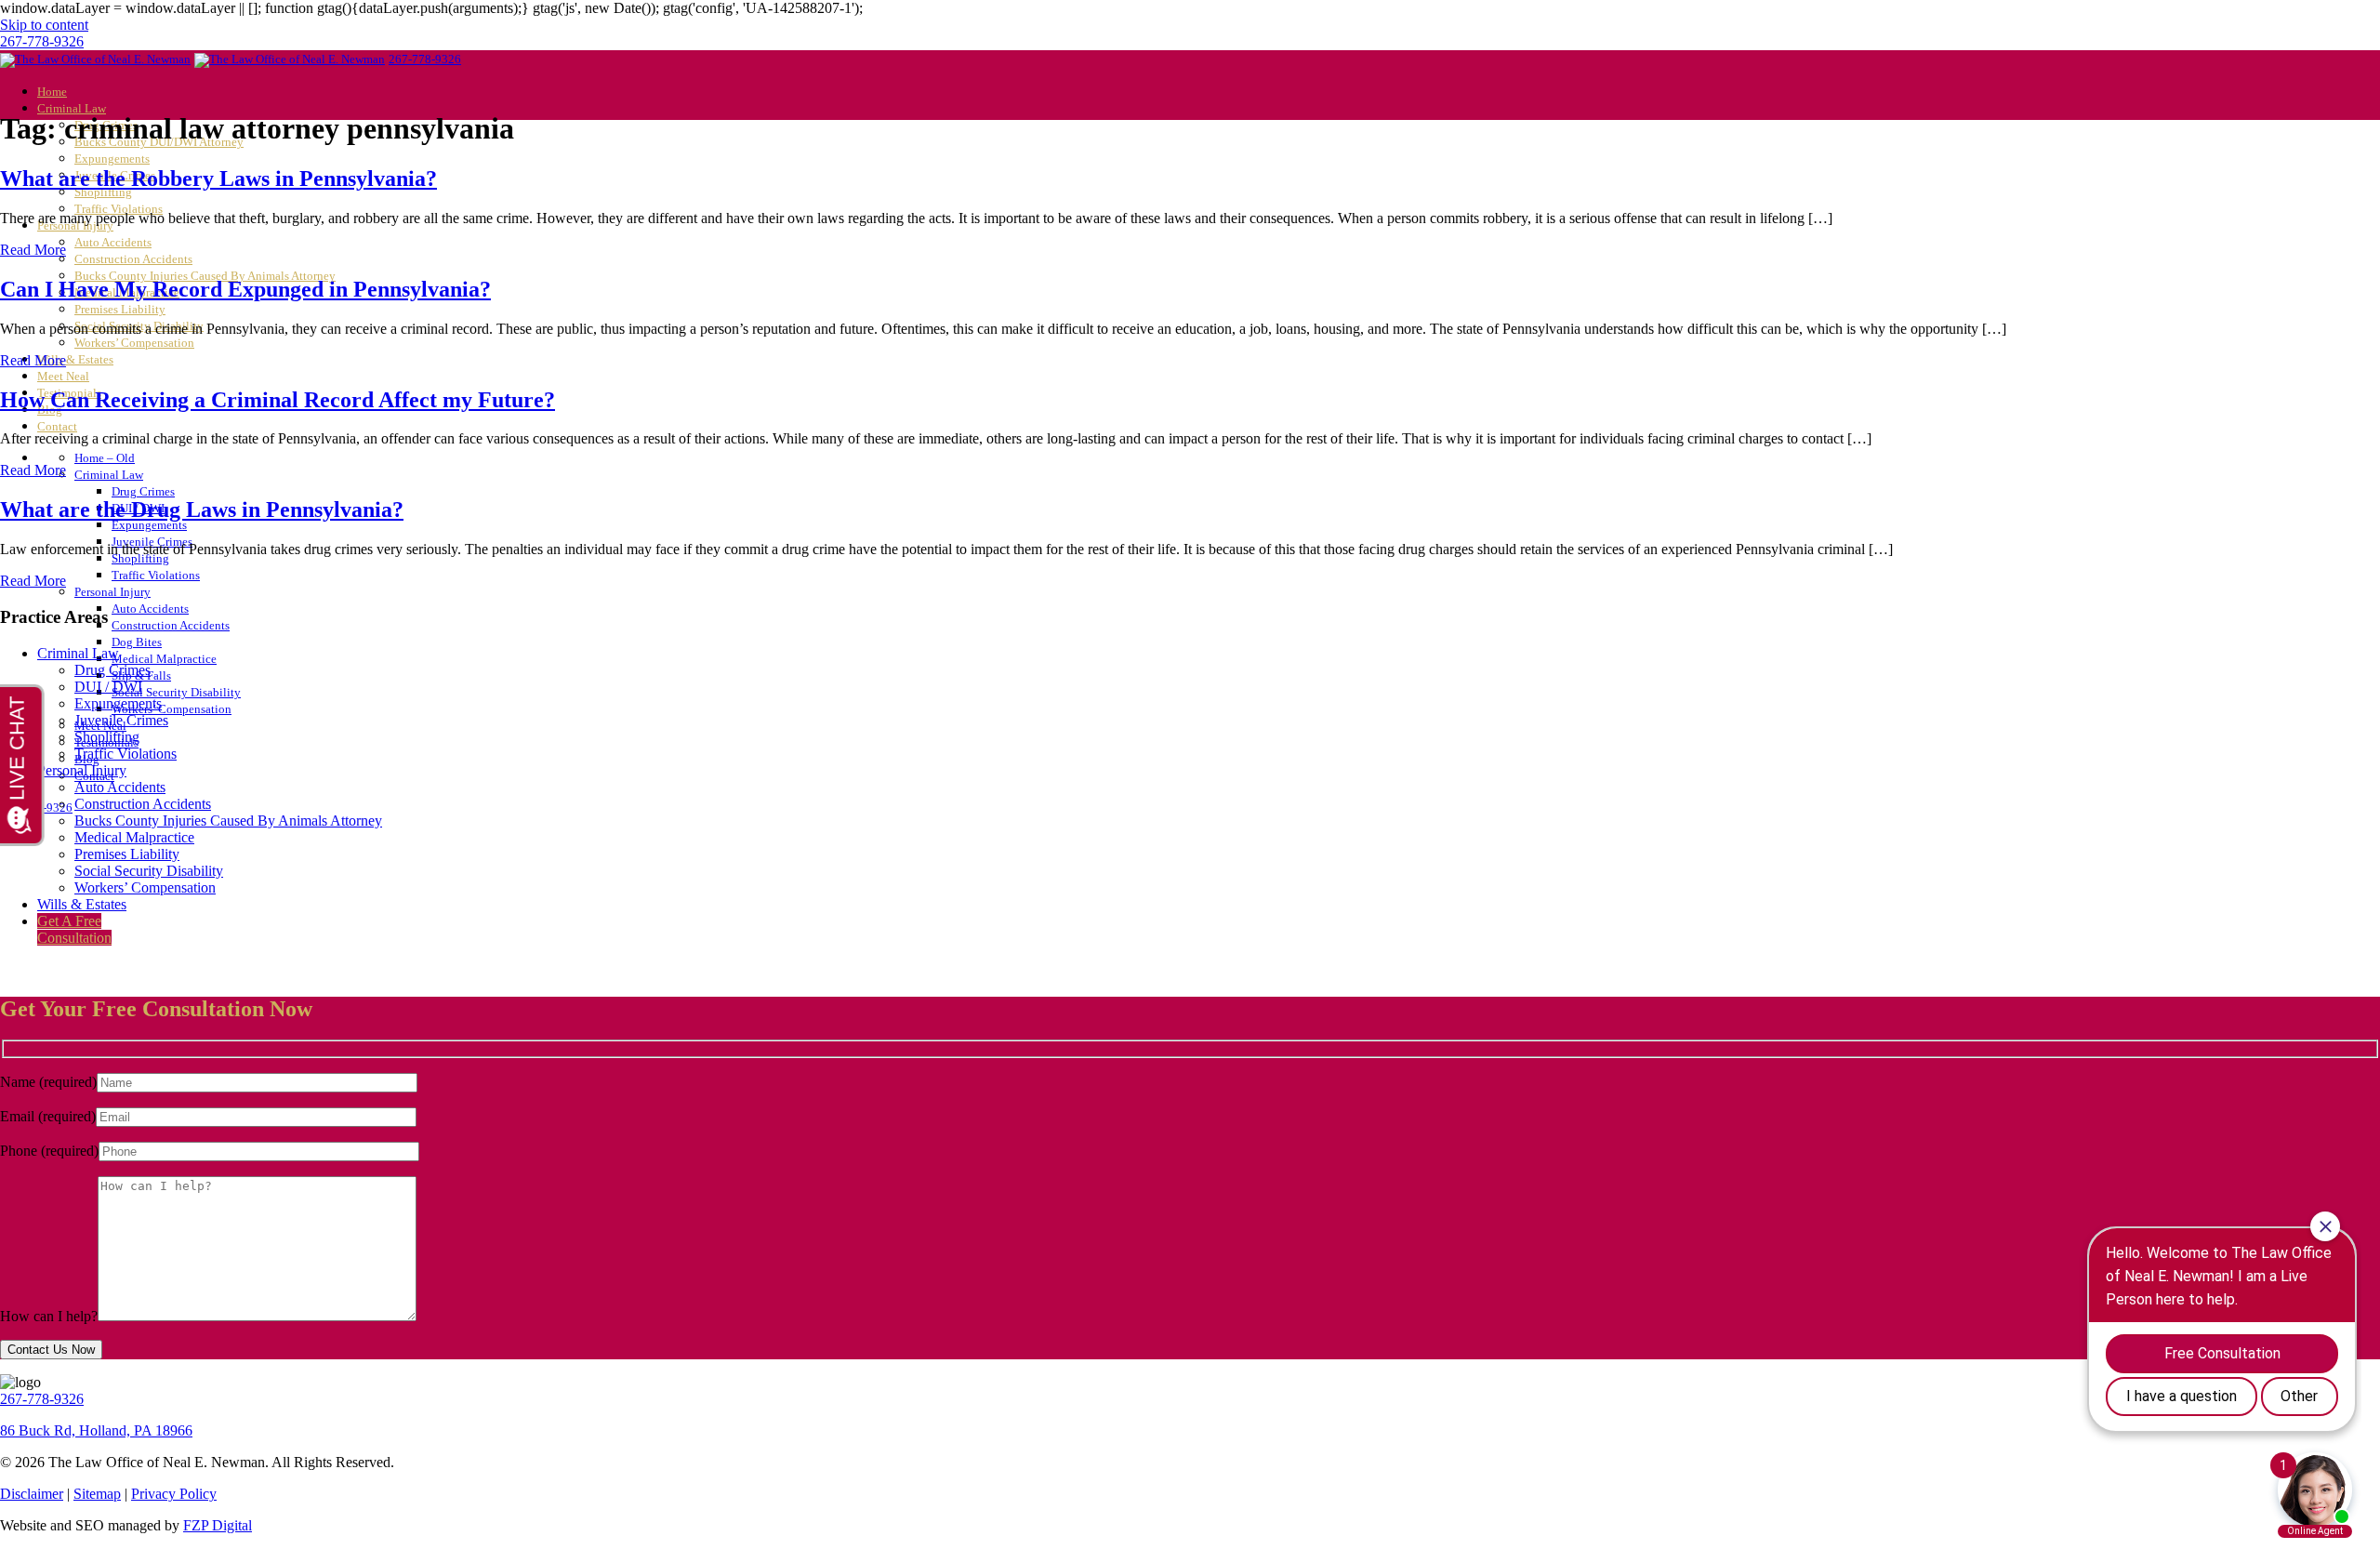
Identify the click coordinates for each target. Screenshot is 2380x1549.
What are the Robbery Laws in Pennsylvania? (218, 179)
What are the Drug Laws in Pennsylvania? (202, 510)
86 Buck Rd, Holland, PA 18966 (96, 1430)
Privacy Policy (174, 1494)
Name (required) (48, 1082)
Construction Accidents (133, 259)
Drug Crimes (143, 492)
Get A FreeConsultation (74, 929)
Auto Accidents (113, 243)
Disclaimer (32, 1494)
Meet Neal (63, 377)
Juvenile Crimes (121, 720)
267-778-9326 (42, 41)
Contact (57, 427)
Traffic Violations (156, 576)
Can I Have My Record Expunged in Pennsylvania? (245, 289)
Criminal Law (72, 109)
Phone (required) (49, 1151)
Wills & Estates (75, 360)
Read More (33, 250)
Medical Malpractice (164, 659)
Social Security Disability (176, 693)
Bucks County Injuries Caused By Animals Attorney (228, 821)
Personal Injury (112, 592)
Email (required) (48, 1116)
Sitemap (97, 1494)
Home (52, 92)
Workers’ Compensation (134, 343)
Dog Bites (137, 642)
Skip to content (44, 25)
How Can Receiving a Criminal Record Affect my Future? (278, 400)
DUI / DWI (108, 687)
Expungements (112, 159)
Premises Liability (120, 310)
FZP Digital (218, 1525)
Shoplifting (103, 192)
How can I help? (49, 1316)
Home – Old (105, 458)
